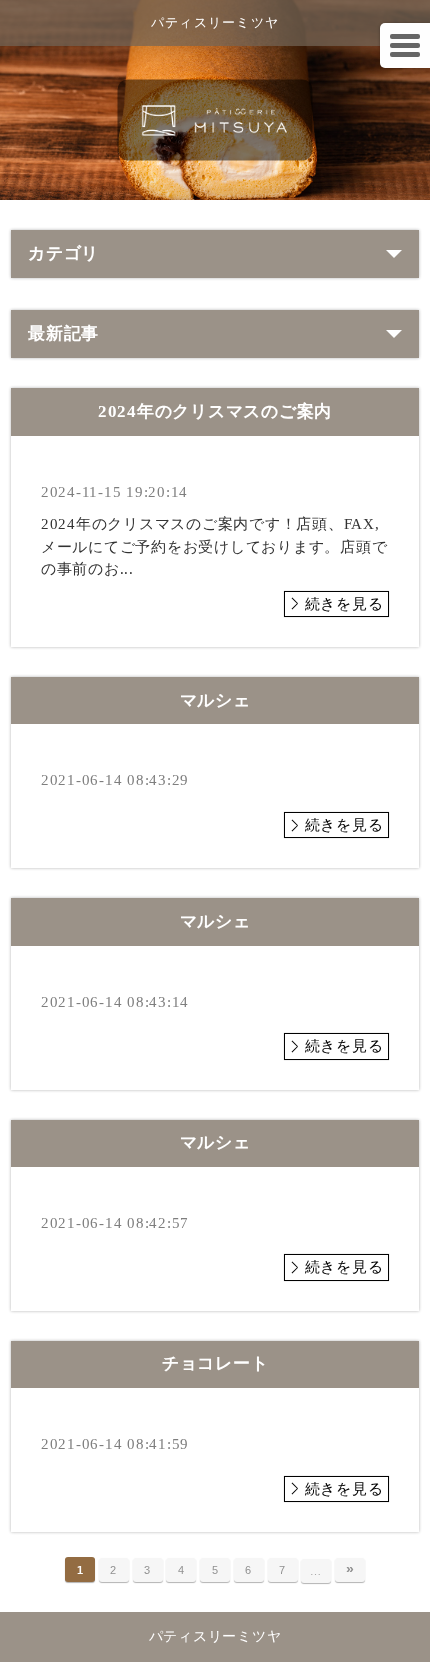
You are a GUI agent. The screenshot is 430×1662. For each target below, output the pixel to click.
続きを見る (344, 604)
